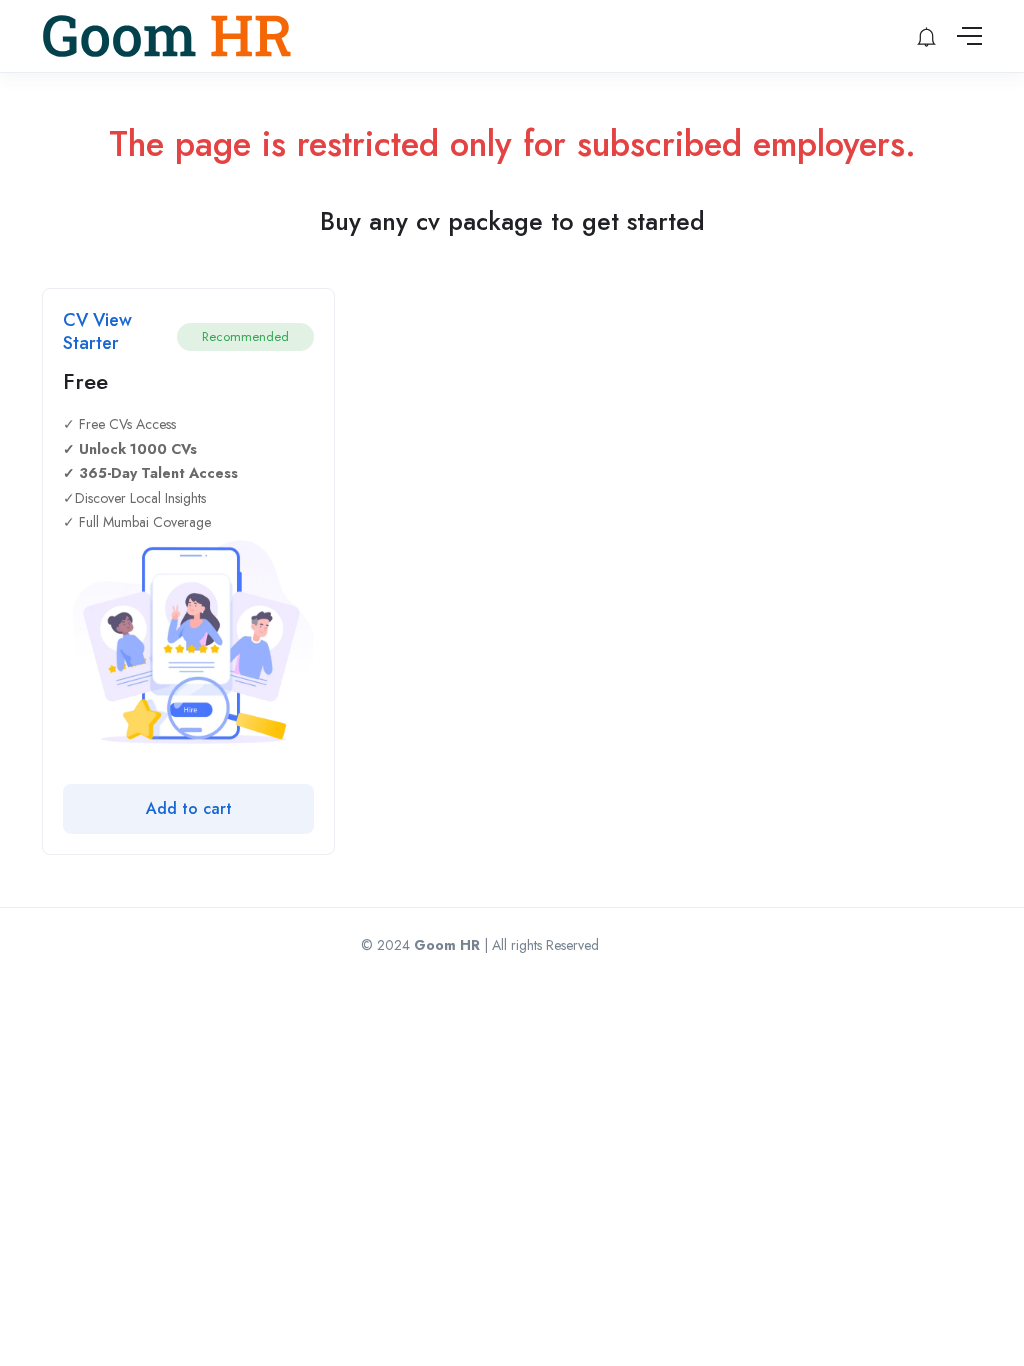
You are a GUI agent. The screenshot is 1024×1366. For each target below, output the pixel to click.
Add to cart (189, 808)
